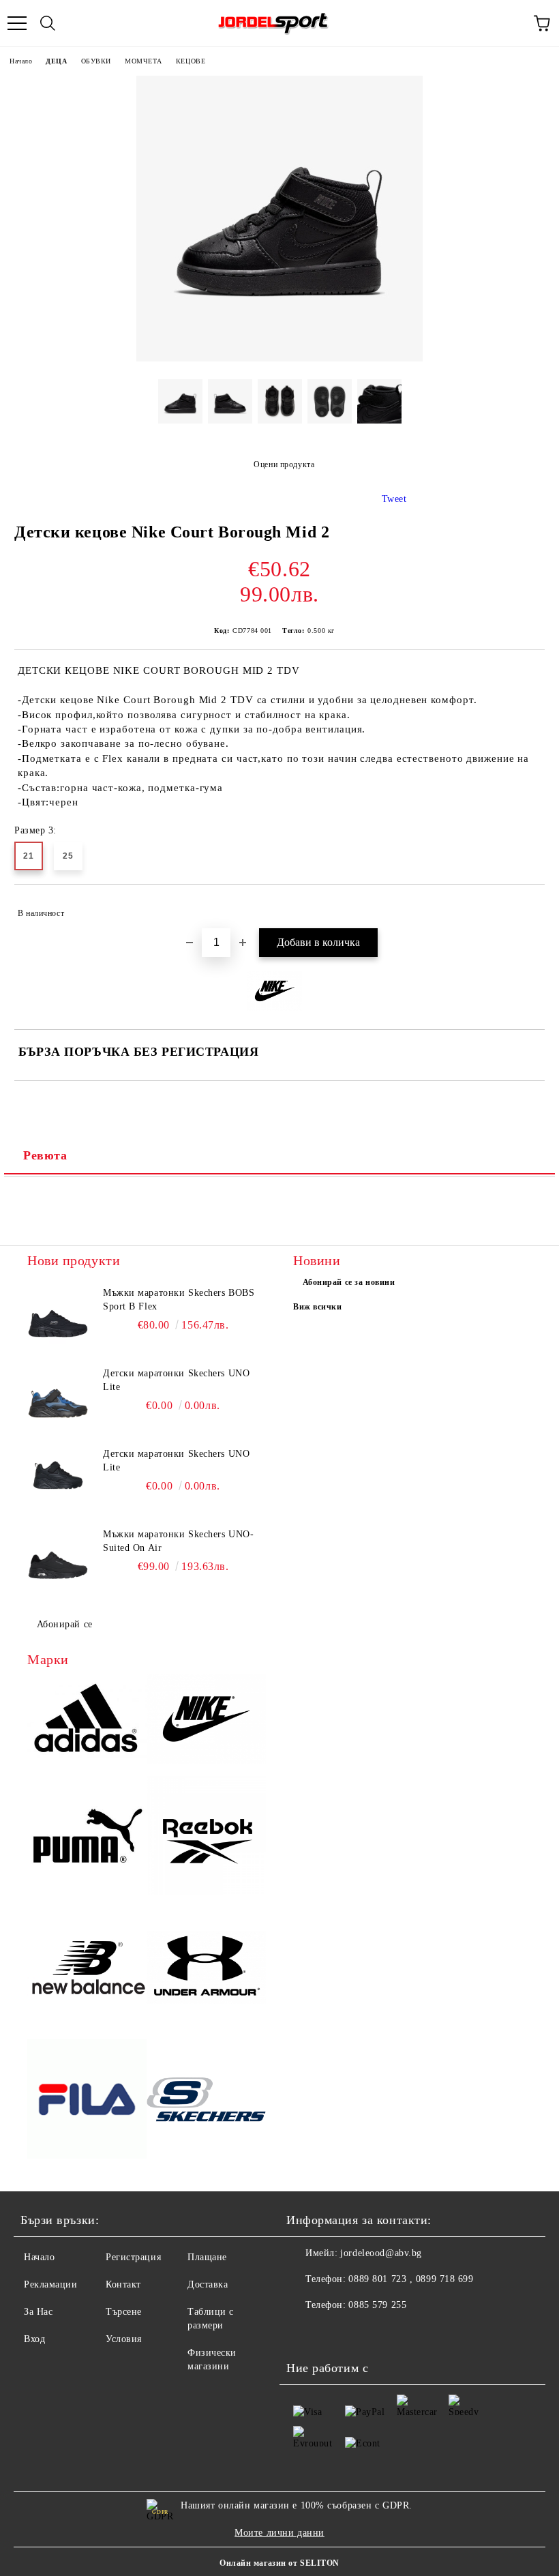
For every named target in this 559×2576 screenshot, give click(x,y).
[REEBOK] (206, 1838)
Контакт (123, 2284)
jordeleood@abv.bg (381, 2253)
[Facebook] (304, 2333)
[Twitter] (334, 2333)
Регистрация (133, 2257)
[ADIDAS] (87, 1721)
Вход (34, 2339)
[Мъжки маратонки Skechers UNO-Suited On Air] (58, 1558)
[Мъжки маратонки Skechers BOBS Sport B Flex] (58, 1317)
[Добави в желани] (525, 907)
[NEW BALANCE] (87, 1969)
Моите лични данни (279, 2533)
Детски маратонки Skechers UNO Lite (176, 1380)
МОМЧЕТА (143, 61)
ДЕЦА (56, 61)
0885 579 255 (377, 2305)
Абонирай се (65, 1624)
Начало (21, 61)
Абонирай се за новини (349, 1282)
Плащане (207, 2257)
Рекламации (51, 2284)
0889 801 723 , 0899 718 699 (411, 2279)
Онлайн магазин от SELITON (279, 2563)
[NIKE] (206, 1721)
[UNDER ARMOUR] (206, 1969)
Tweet (394, 499)
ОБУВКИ (96, 61)
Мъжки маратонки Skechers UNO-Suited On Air (178, 1541)
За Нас (38, 2312)
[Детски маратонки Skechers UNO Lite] (58, 1397)
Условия (124, 2339)
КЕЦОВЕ (191, 61)
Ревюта (45, 1155)
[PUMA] (87, 1838)
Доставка (208, 2284)
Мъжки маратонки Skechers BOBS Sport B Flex (179, 1300)
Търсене (124, 2312)
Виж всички (318, 1307)
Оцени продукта (284, 464)
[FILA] (87, 2101)
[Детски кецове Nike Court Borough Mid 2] (279, 358)
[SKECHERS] (206, 2101)
